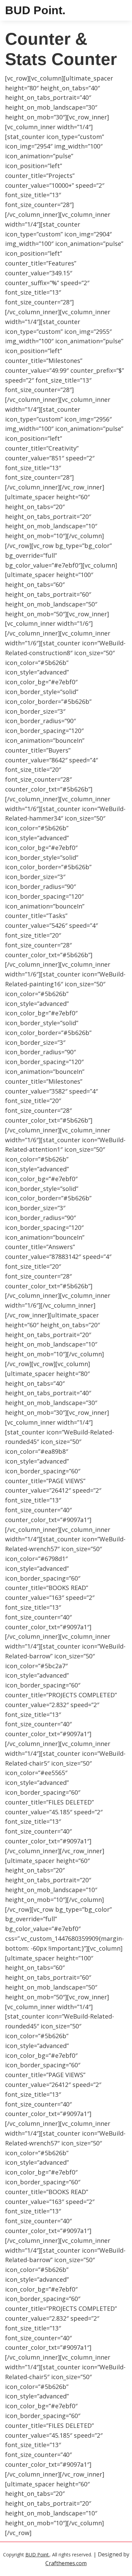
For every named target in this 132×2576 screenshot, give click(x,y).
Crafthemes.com (66, 2563)
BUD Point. (35, 10)
